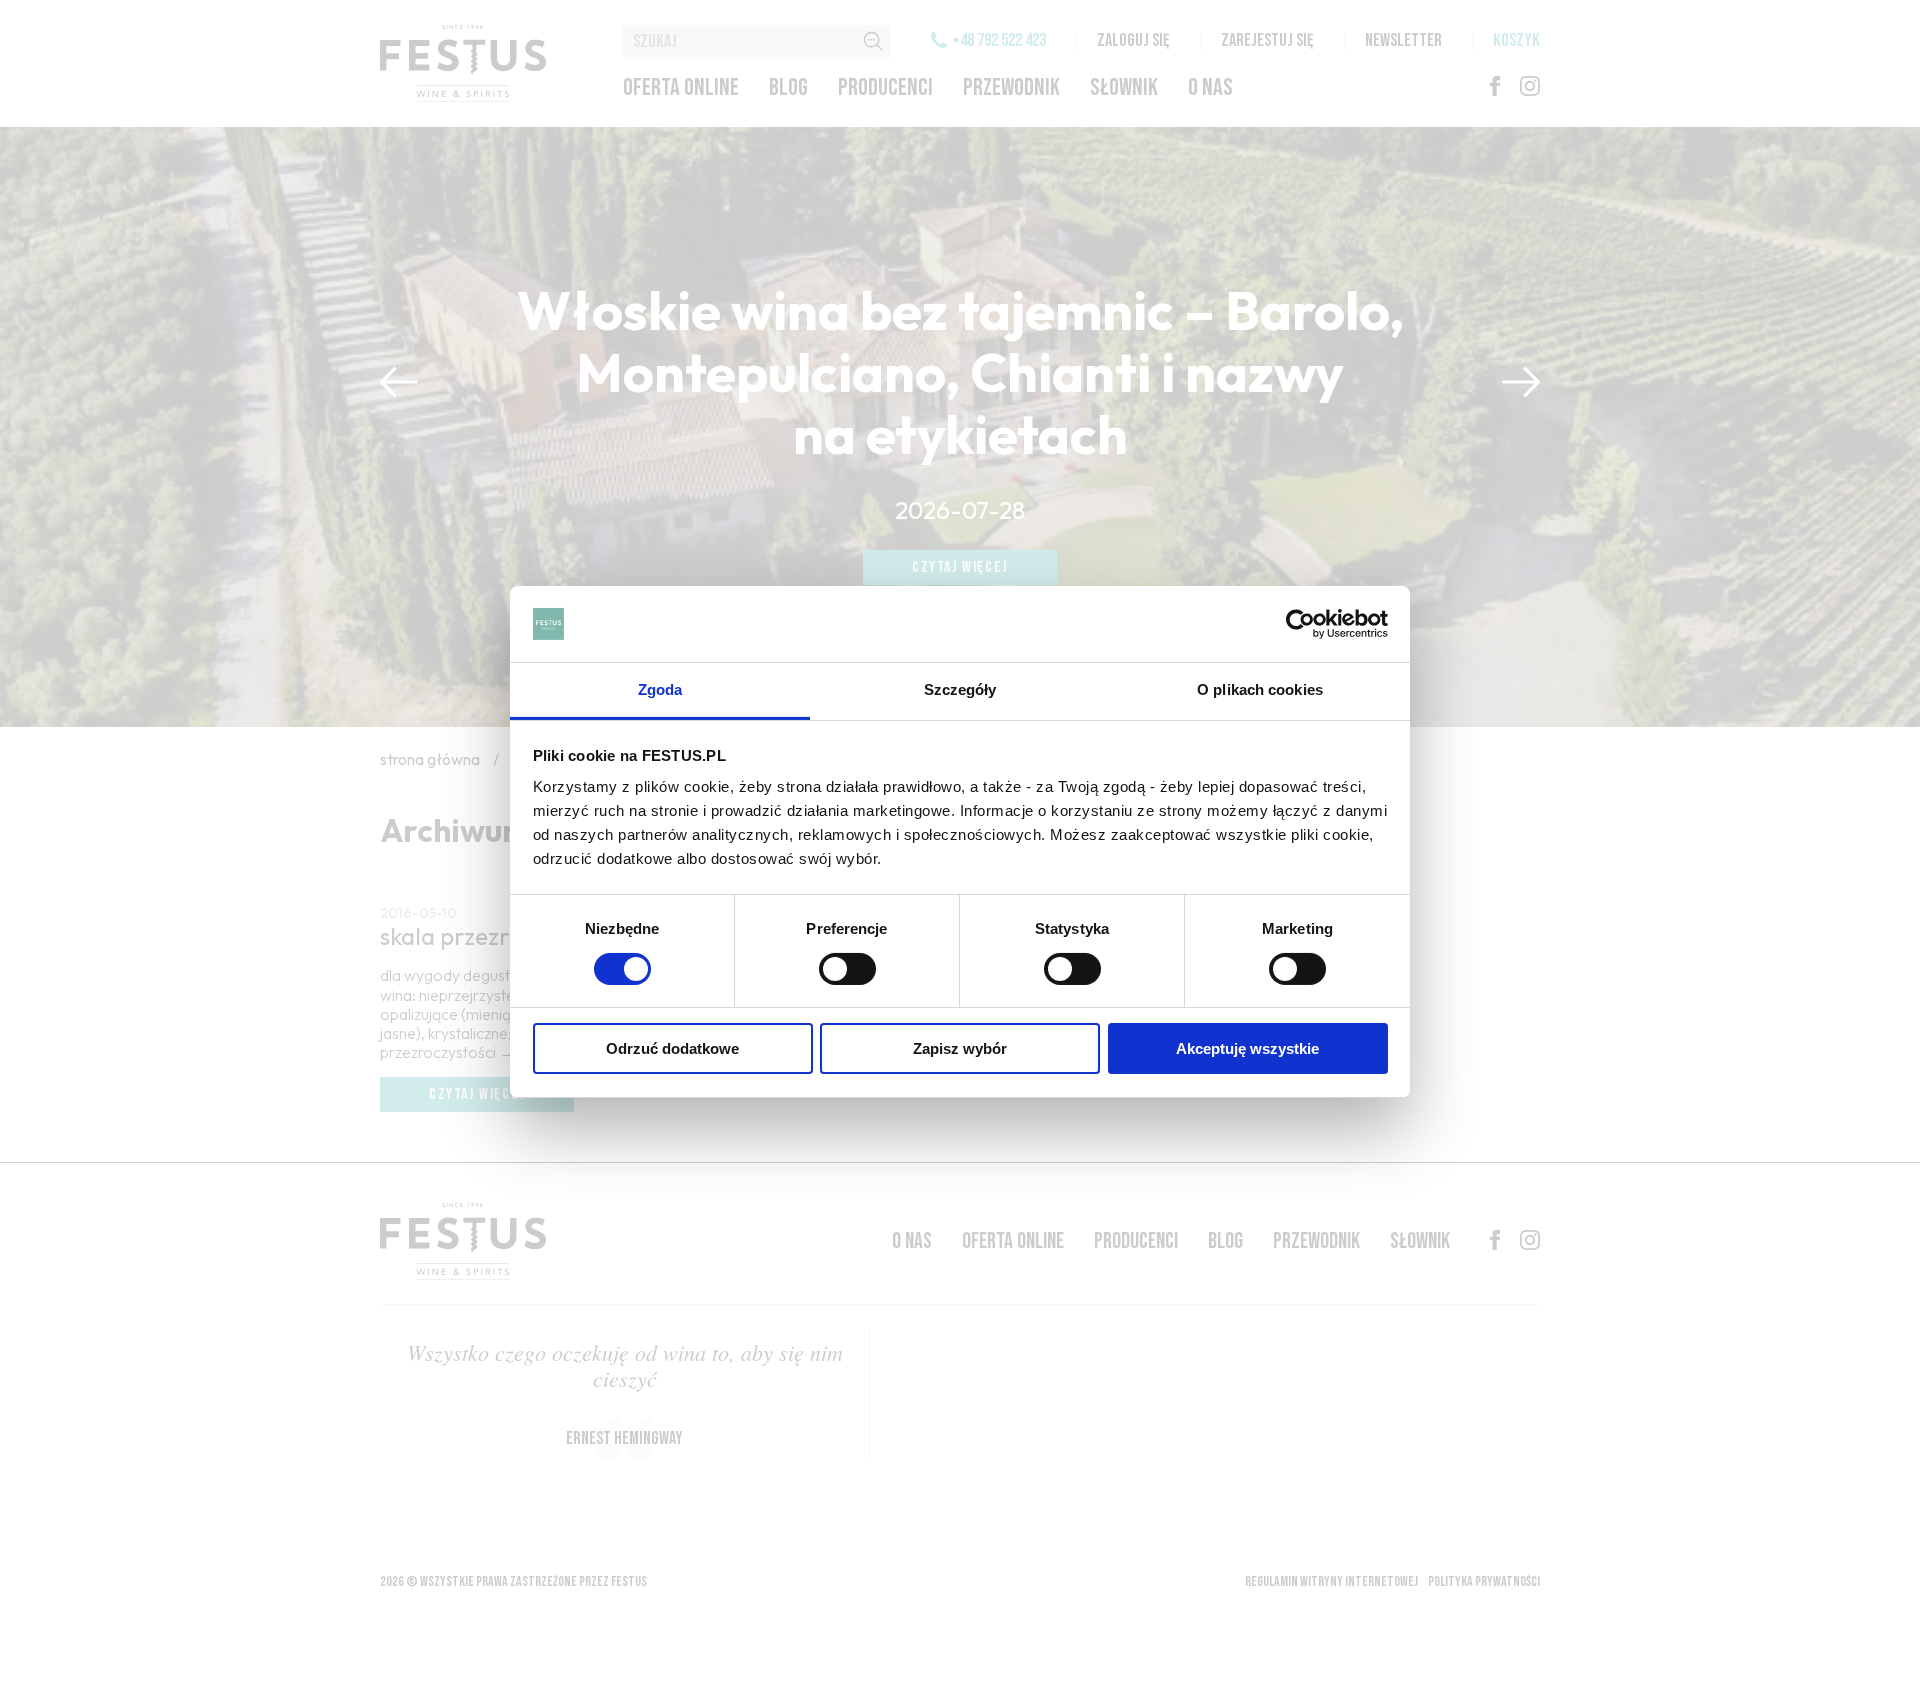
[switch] (847, 969)
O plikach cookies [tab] (1260, 689)
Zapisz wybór (960, 1048)
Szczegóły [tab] (960, 689)
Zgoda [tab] (660, 689)
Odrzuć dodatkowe (672, 1048)
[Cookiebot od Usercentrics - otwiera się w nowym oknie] (1300, 624)
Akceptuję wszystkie (1247, 1048)
